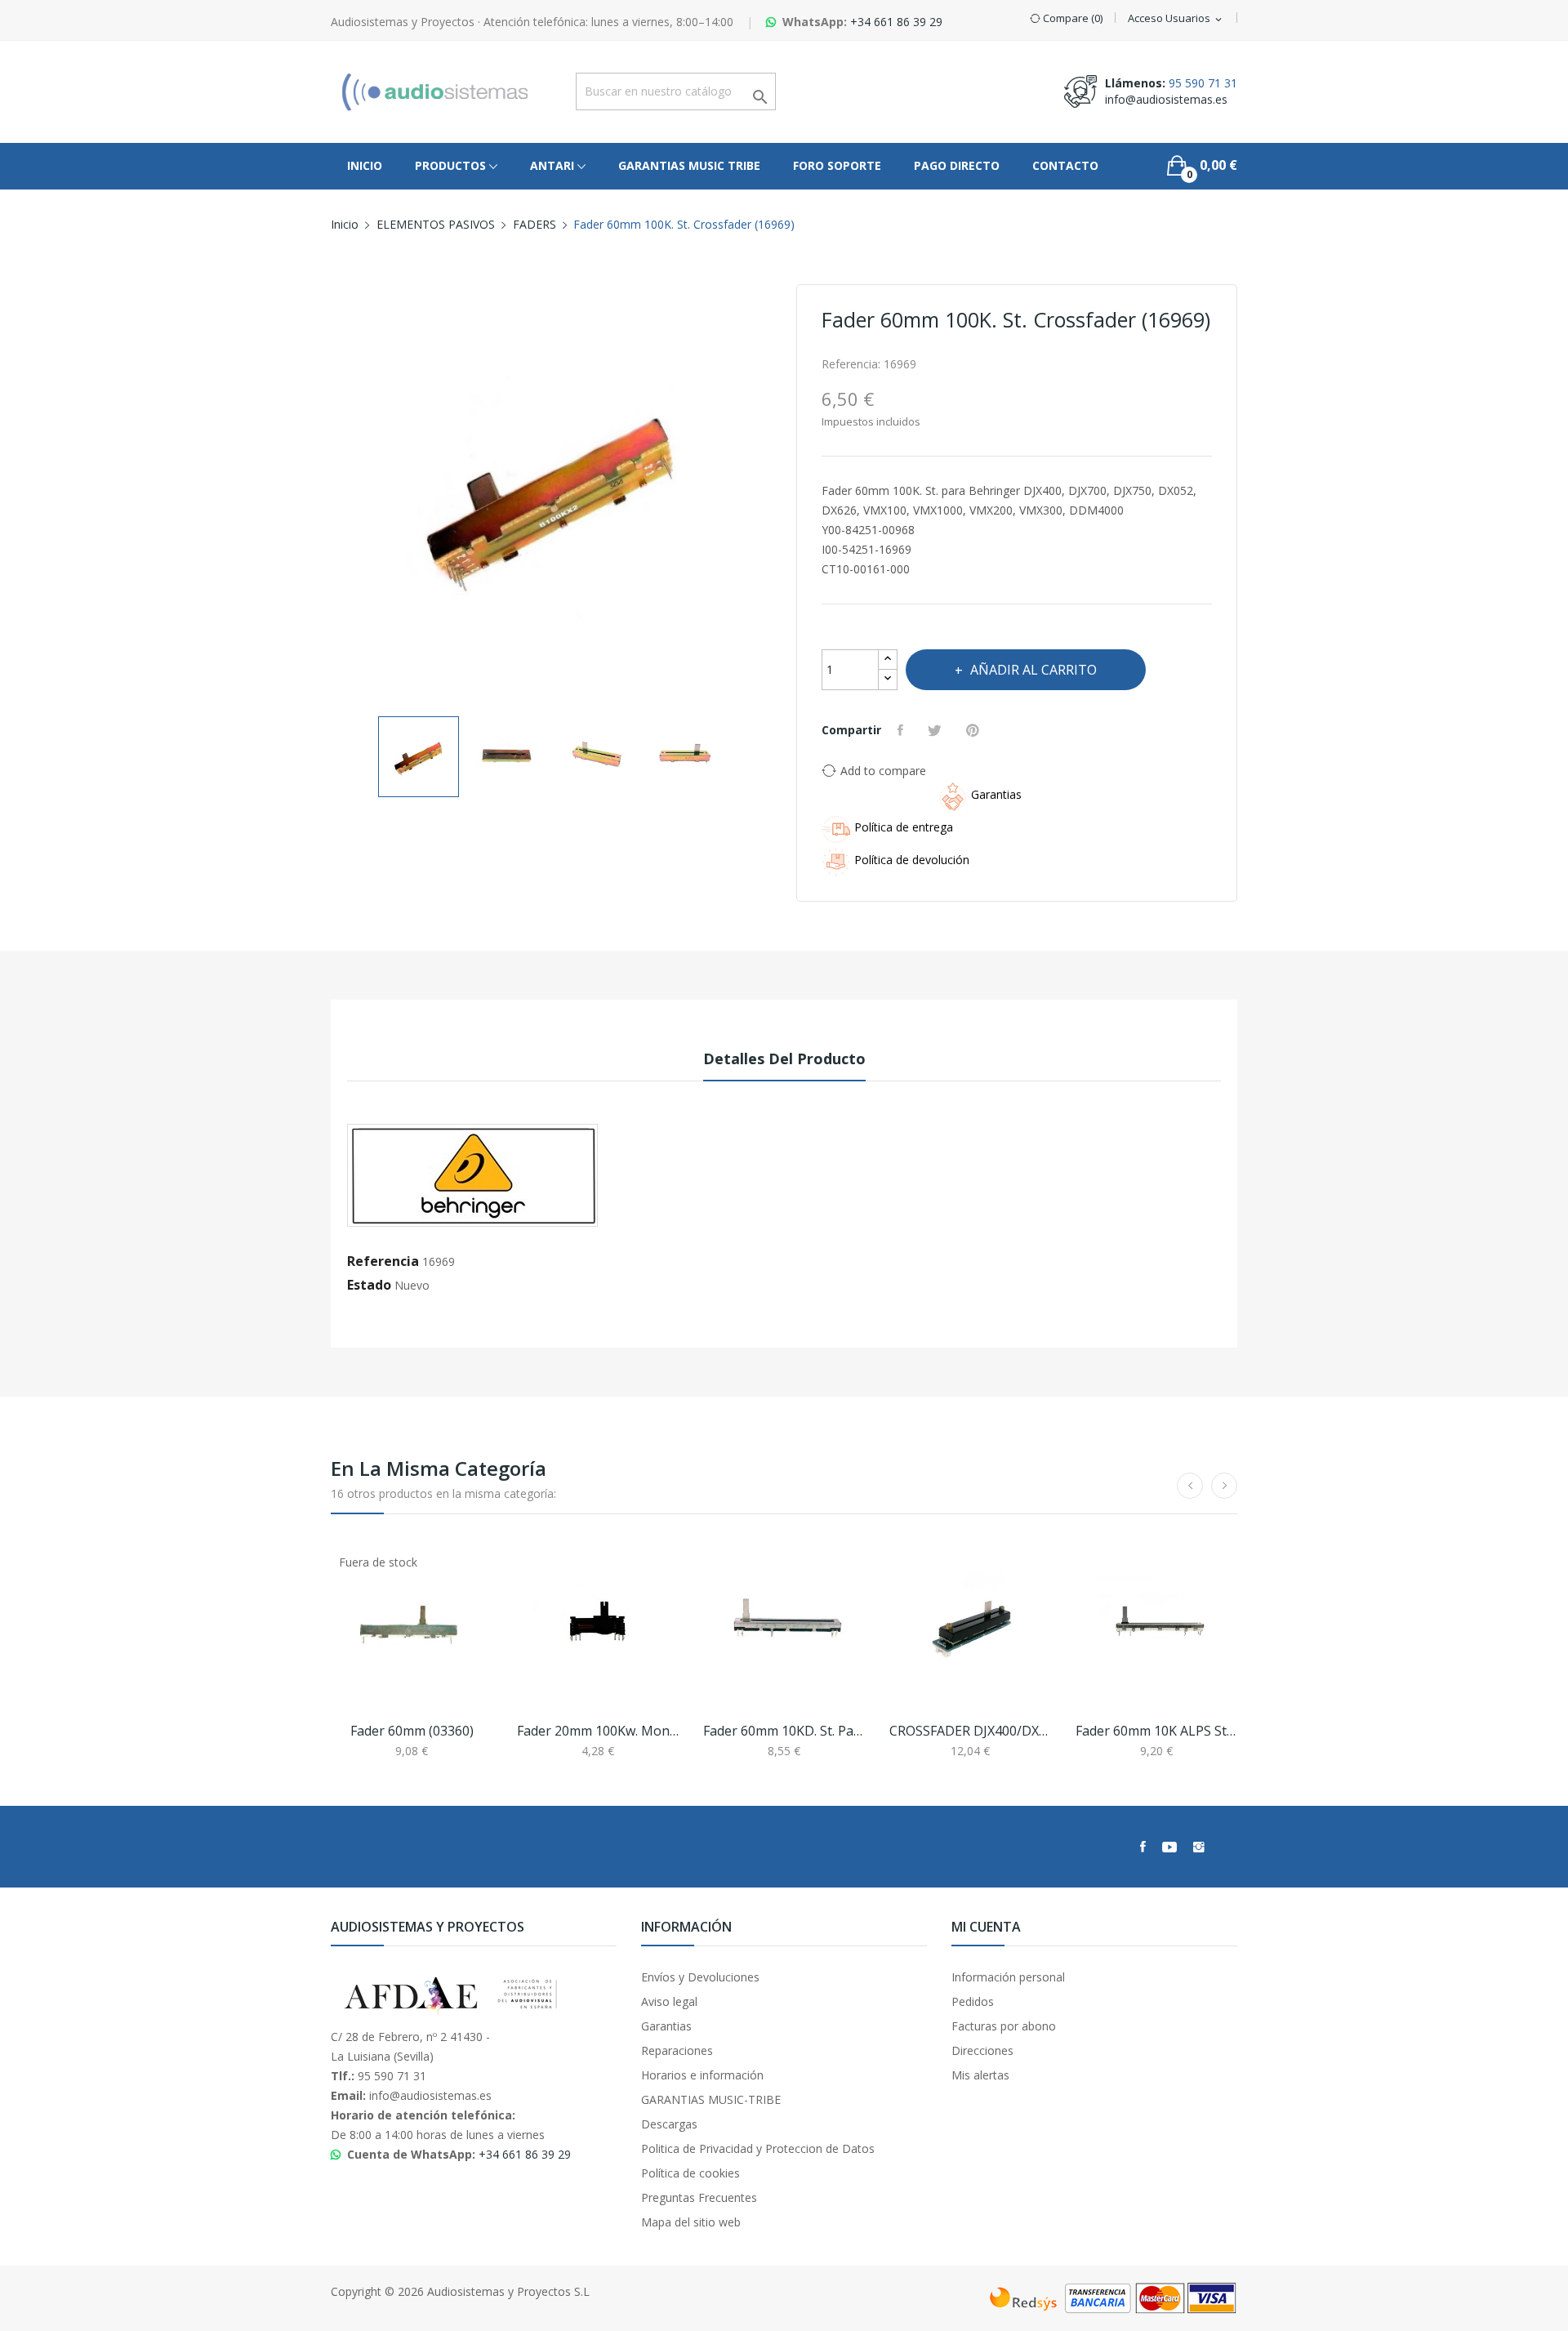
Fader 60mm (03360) (412, 1731)
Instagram (1199, 1847)
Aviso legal (669, 2001)
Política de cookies (690, 2173)
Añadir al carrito (1033, 670)
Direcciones (982, 2050)
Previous (331, 495)
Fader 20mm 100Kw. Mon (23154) (598, 1731)
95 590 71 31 (1203, 83)
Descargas (669, 2124)
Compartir (902, 730)
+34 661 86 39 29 (896, 22)
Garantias (666, 2026)
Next (772, 495)
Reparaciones (677, 2050)
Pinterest (975, 730)
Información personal (1008, 1977)
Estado (369, 1285)
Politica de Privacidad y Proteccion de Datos (758, 2148)
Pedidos (973, 2001)
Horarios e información (702, 2075)
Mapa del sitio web (691, 2222)
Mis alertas (980, 2075)
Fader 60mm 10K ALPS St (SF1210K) (1156, 1731)
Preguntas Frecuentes (699, 2197)
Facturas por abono (1004, 2026)
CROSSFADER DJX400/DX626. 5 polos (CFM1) (970, 1731)
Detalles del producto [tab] (784, 1059)
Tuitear (937, 730)
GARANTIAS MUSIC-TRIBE (711, 2099)
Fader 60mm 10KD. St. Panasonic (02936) (784, 1731)
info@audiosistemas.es (1166, 99)
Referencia (383, 1261)
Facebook (1143, 1847)
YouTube (1169, 1847)
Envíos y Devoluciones (700, 1977)
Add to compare (883, 771)
